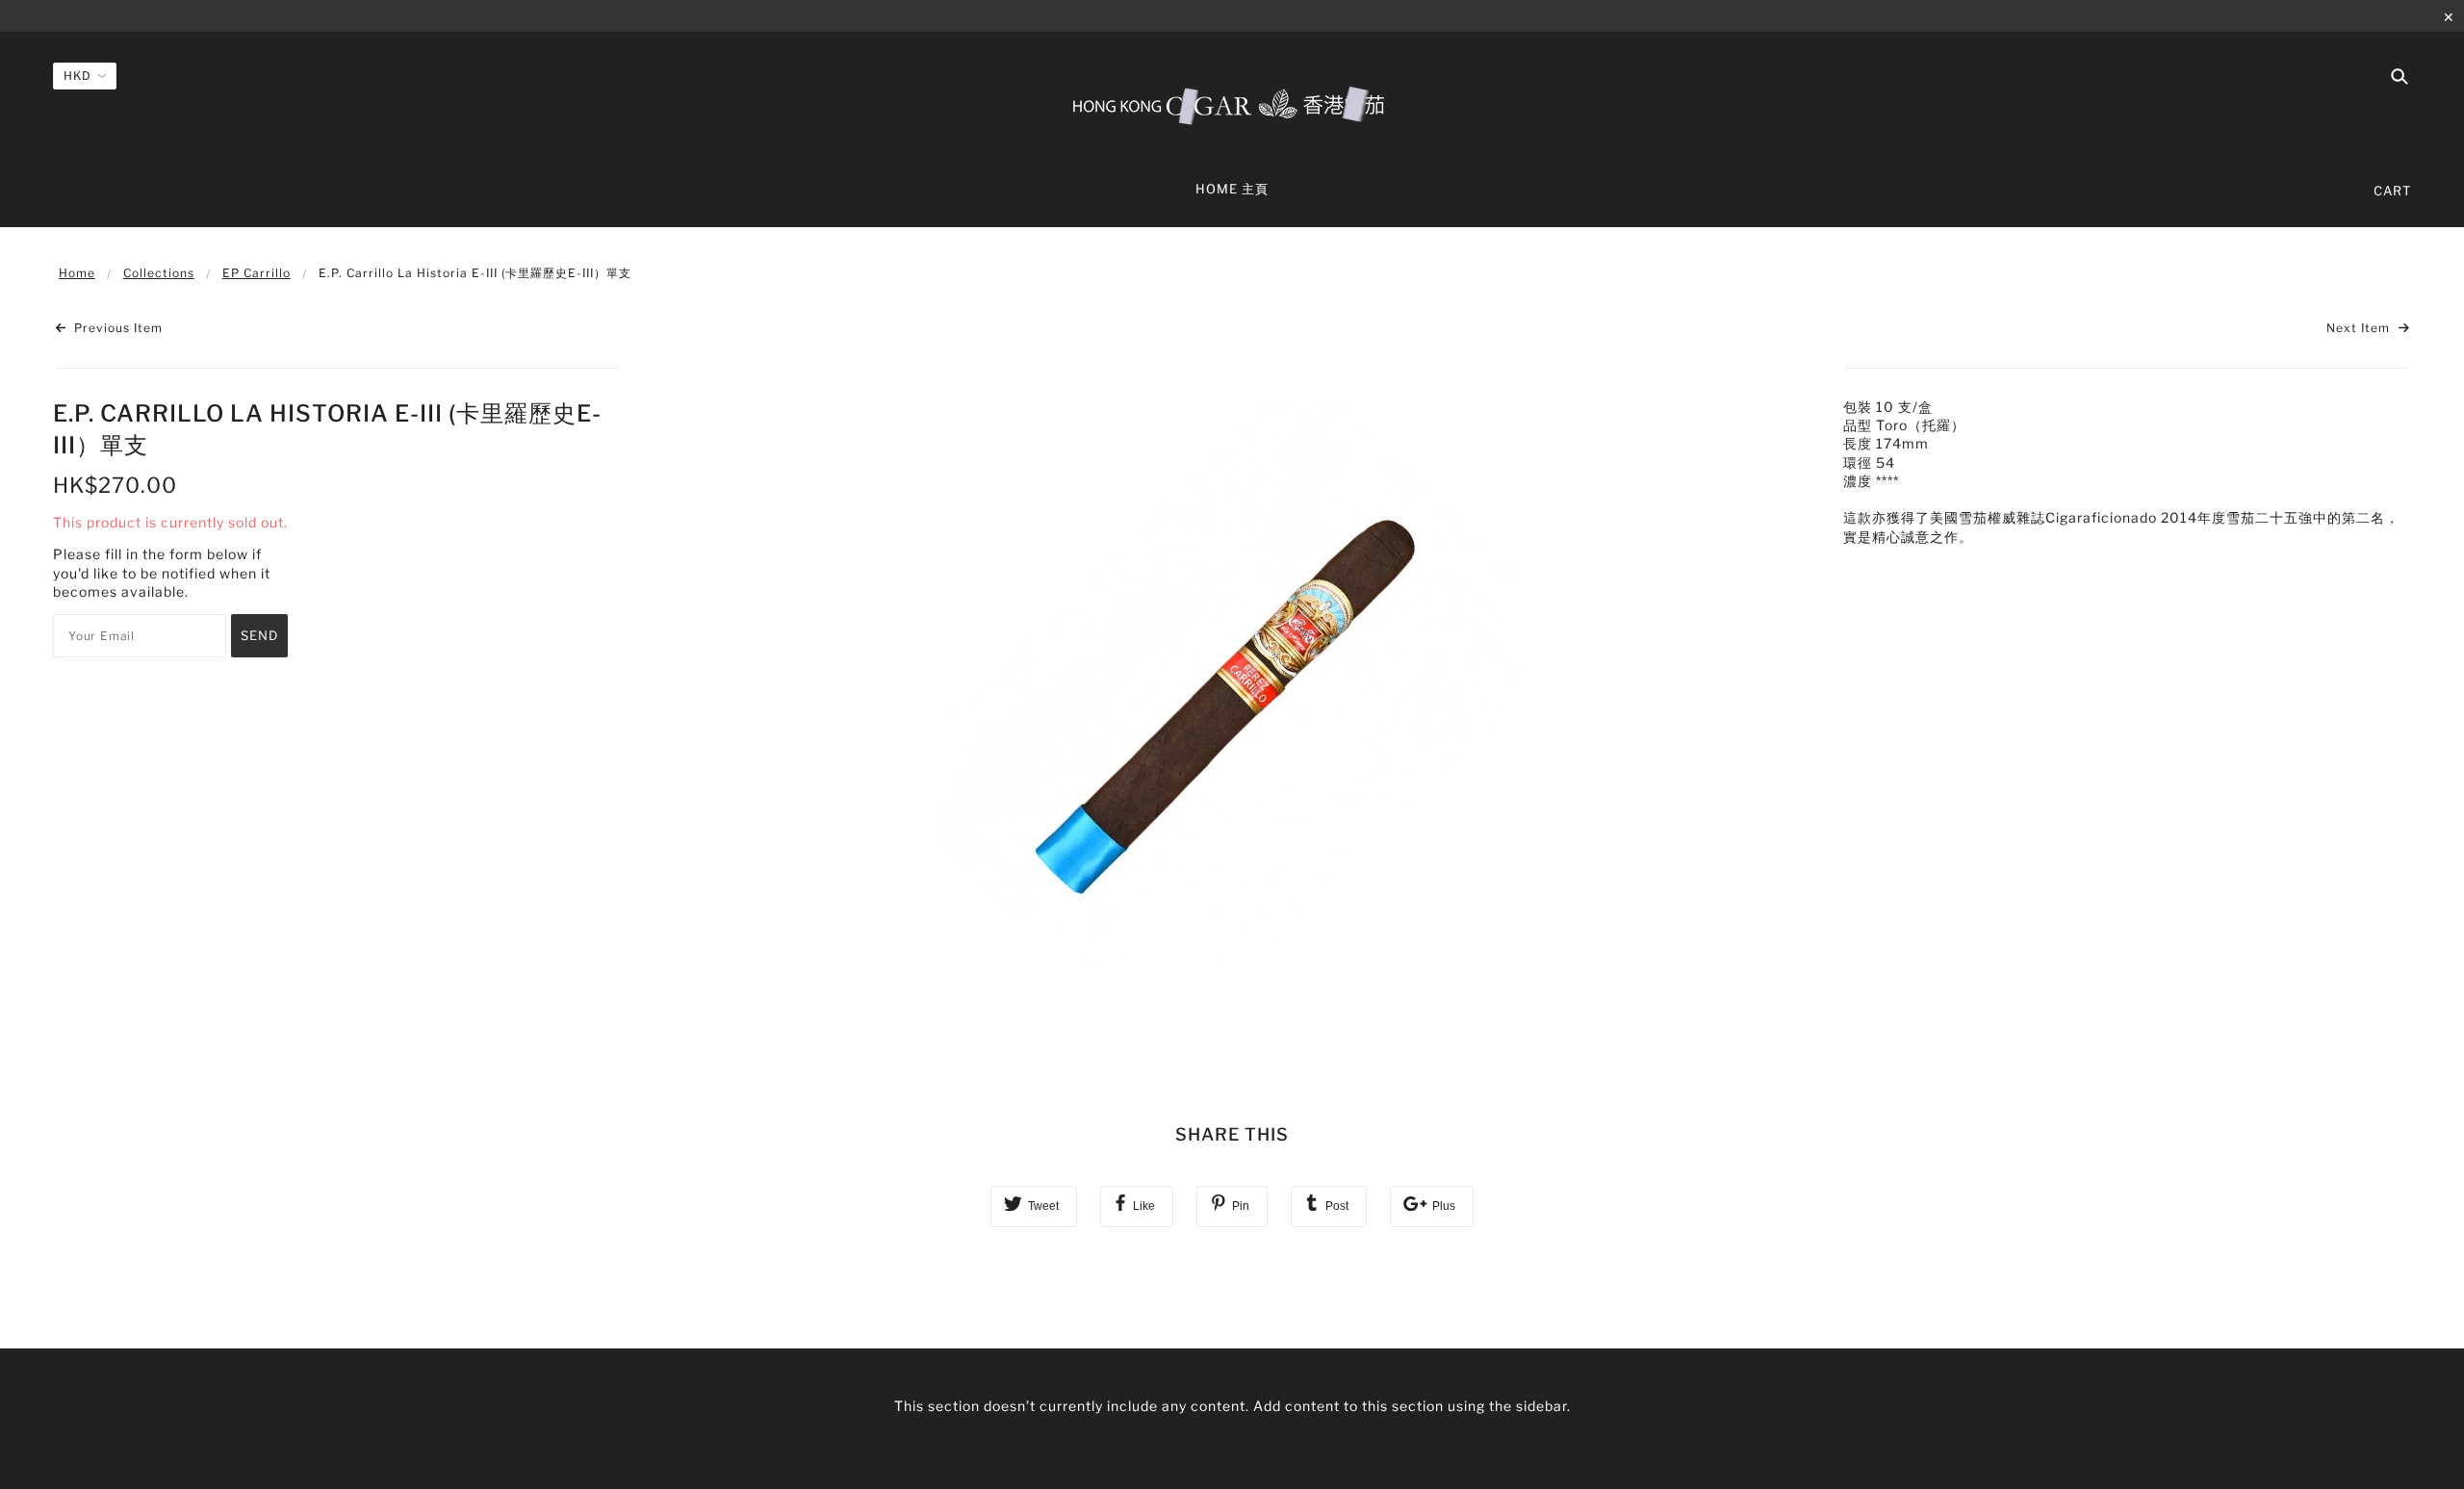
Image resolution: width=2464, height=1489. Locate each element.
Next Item (2360, 328)
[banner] (1232, 104)
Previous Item (116, 328)
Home (77, 273)
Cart (2392, 191)
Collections (159, 273)
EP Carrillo (257, 273)
